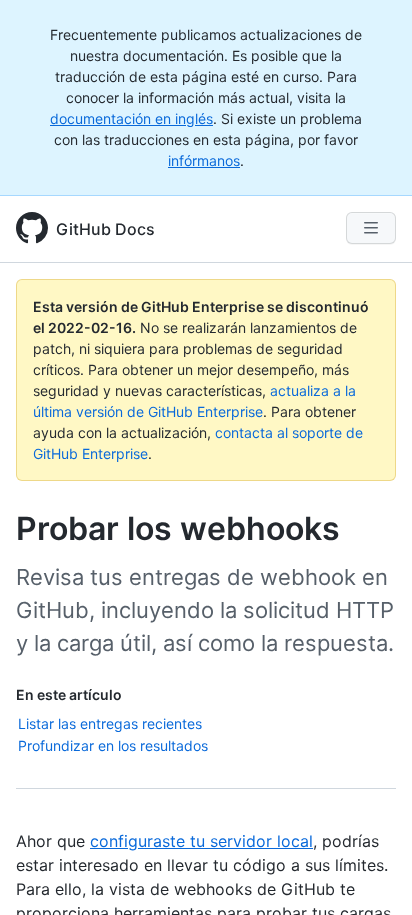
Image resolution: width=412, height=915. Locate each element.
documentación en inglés (131, 118)
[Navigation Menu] (371, 228)
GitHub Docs (105, 229)
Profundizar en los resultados (113, 745)
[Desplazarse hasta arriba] (368, 871)
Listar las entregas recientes (110, 723)
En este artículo (69, 694)
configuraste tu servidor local (201, 841)
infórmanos (204, 160)
